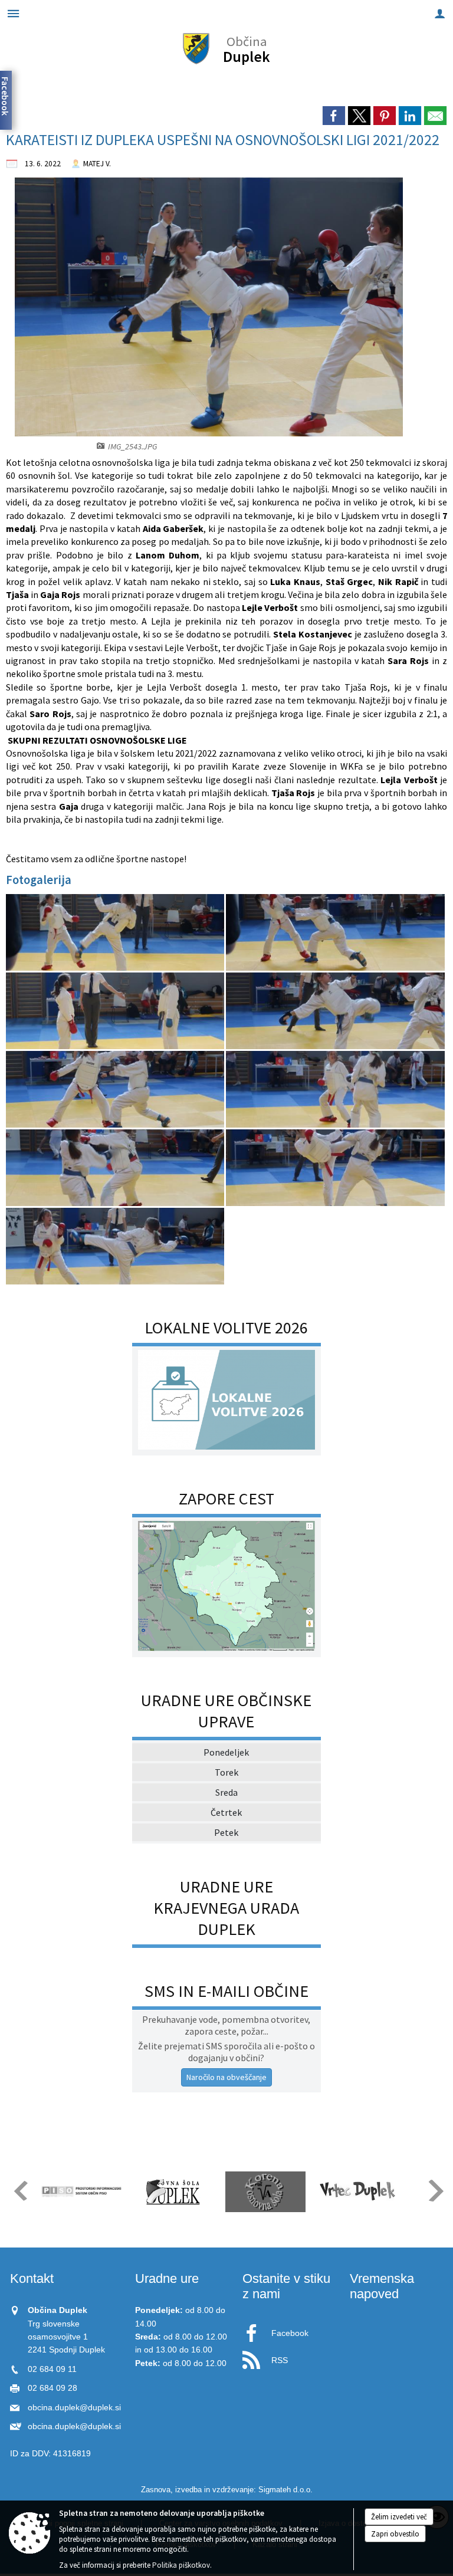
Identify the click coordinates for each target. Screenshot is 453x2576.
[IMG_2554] (115, 1246)
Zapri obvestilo (395, 2534)
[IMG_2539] (335, 933)
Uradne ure (167, 2278)
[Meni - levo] (13, 13)
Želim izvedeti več (399, 2517)
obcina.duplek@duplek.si (74, 2408)
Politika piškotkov (181, 2565)
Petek (226, 1832)
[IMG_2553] (335, 1168)
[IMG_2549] (335, 1090)
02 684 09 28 (52, 2388)
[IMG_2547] (116, 1090)
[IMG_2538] (116, 933)
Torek (226, 1772)
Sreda (226, 1792)
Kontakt (32, 2278)
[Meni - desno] (440, 13)
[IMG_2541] (116, 1011)
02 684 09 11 (52, 2369)
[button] (20, 2191)
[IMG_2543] (335, 1011)
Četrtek (226, 1812)
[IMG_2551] (116, 1168)
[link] (334, 116)
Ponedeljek (226, 1752)
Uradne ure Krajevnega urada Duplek (226, 1908)
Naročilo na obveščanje (226, 2077)
